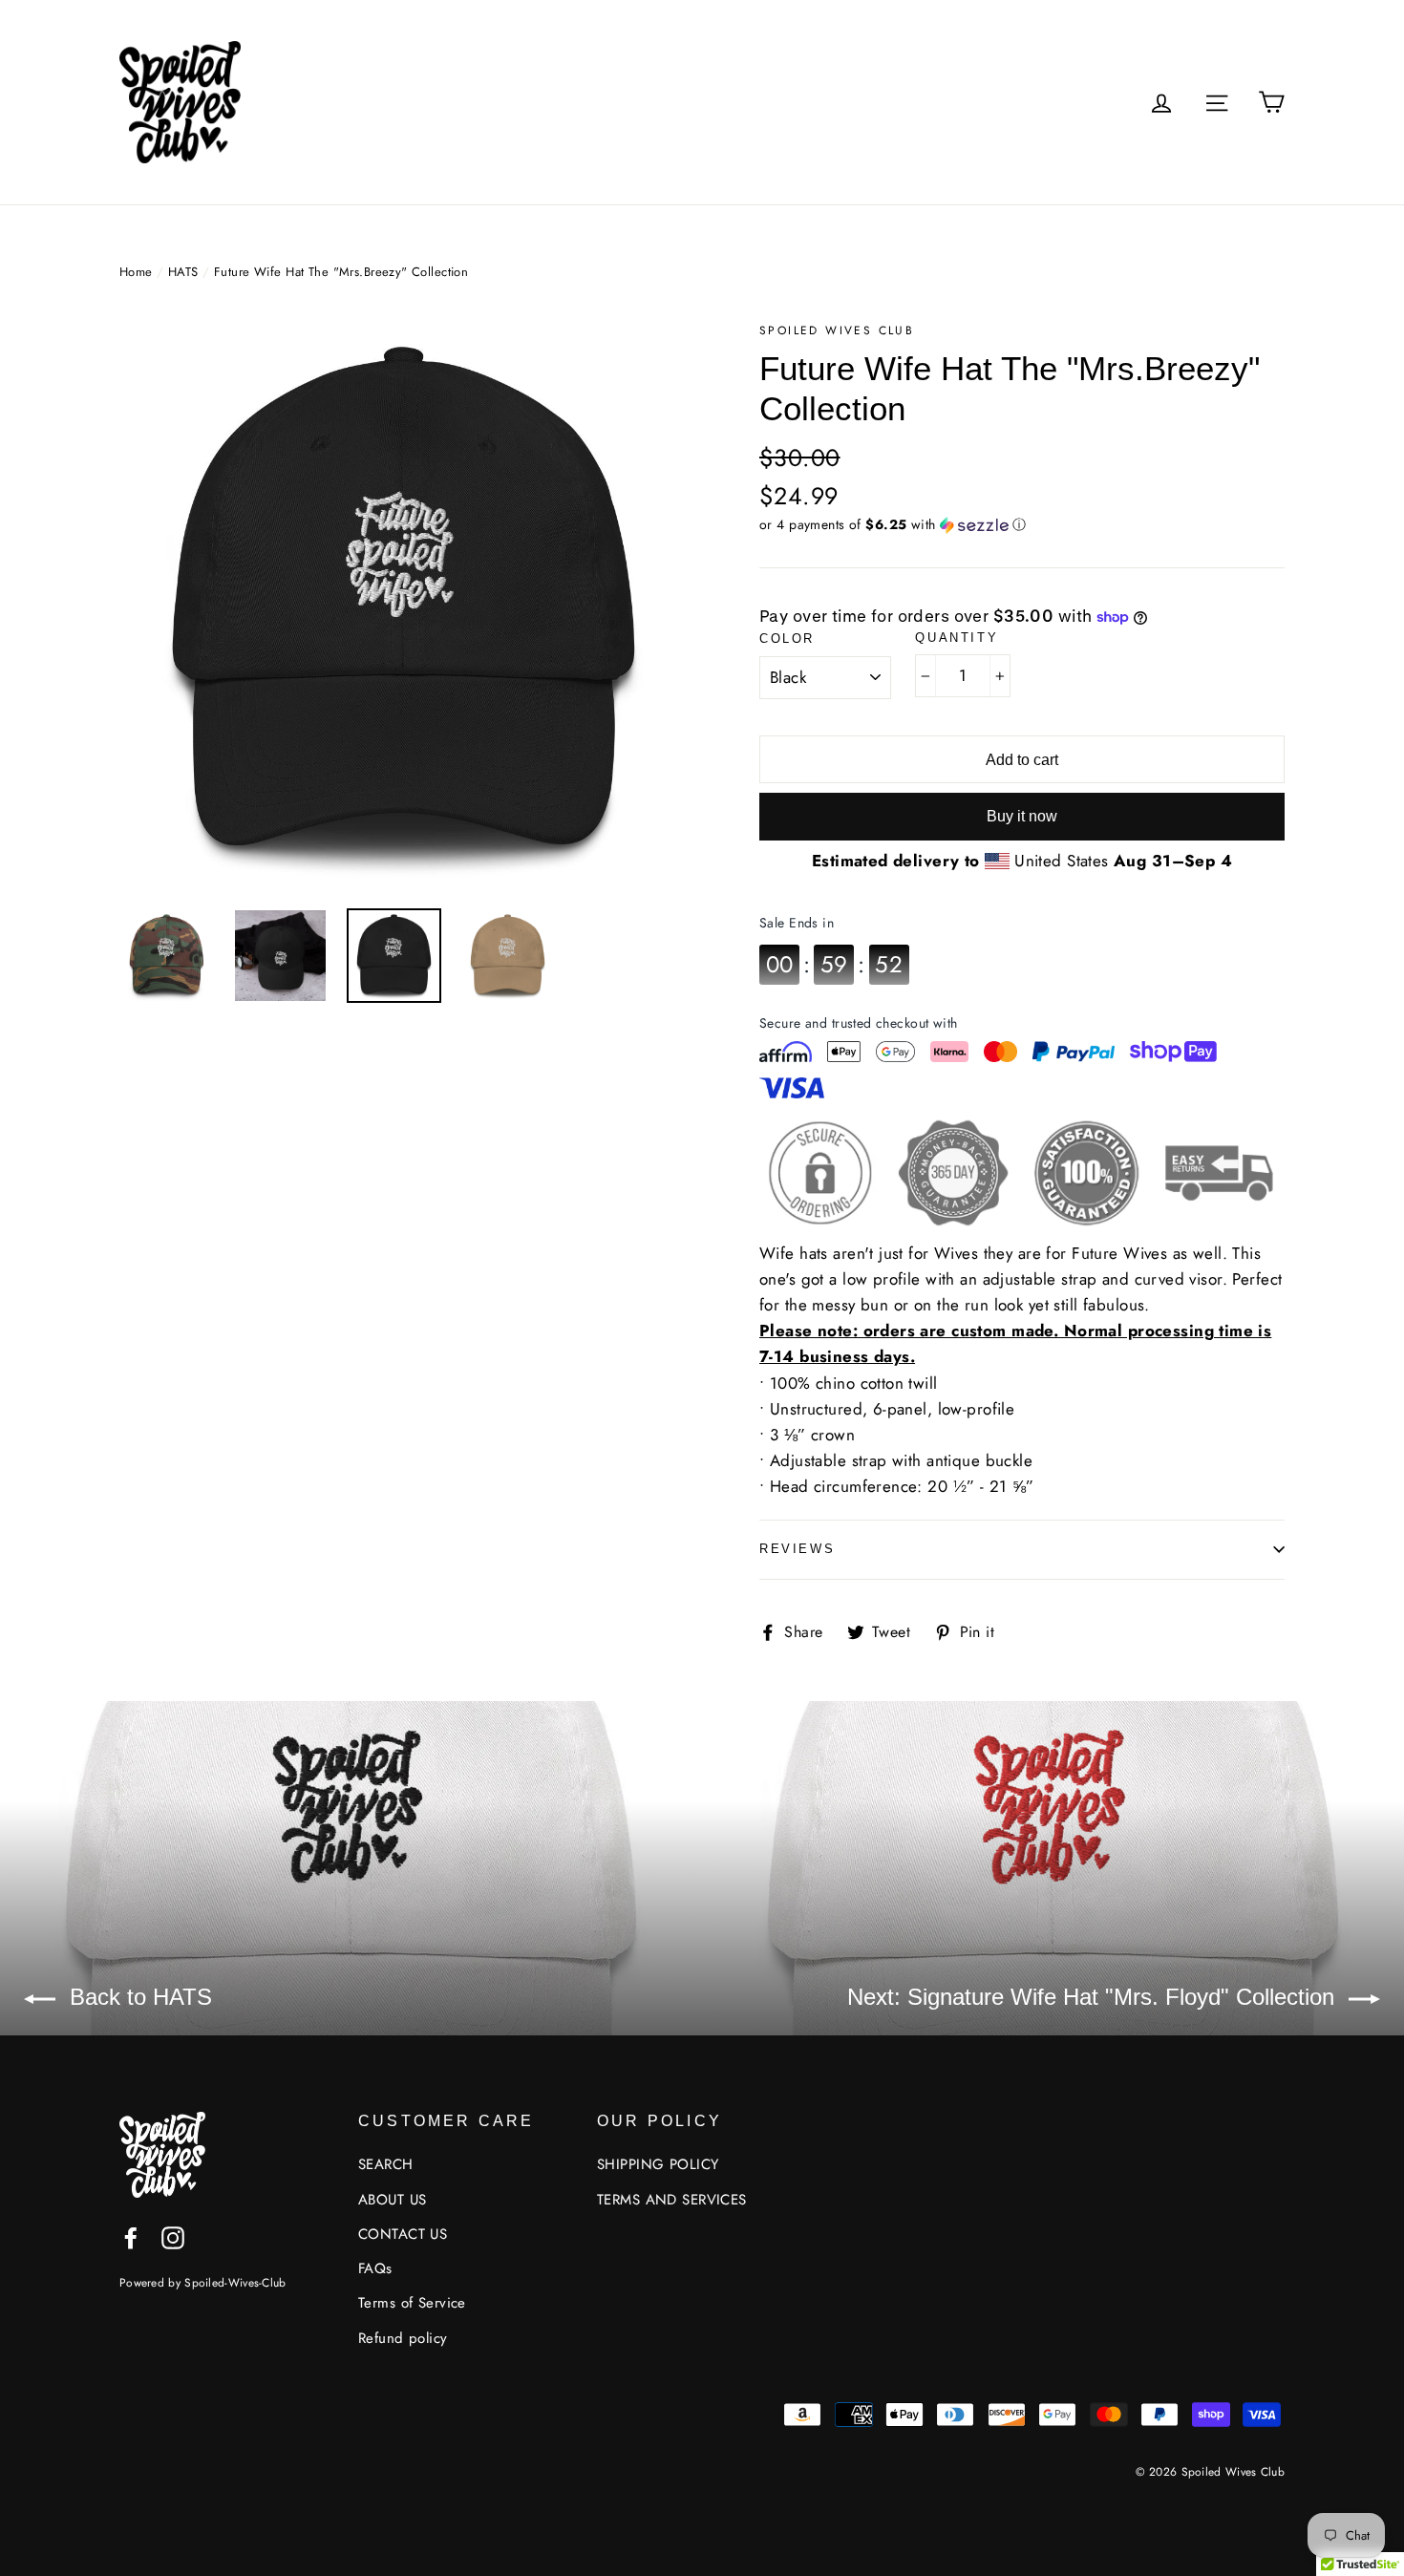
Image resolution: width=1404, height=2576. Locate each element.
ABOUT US (392, 2200)
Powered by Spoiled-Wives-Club (203, 2282)
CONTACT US (403, 2234)
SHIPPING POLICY (658, 2164)
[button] (1022, 524)
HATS (183, 272)
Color (787, 639)
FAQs (375, 2268)
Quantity (957, 638)
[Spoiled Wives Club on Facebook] (131, 2236)
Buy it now (1022, 816)
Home (136, 272)
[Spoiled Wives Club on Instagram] (173, 2236)
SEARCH (386, 2164)
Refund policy (403, 2338)
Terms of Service (412, 2303)
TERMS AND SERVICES (672, 2200)
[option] (404, 605)
